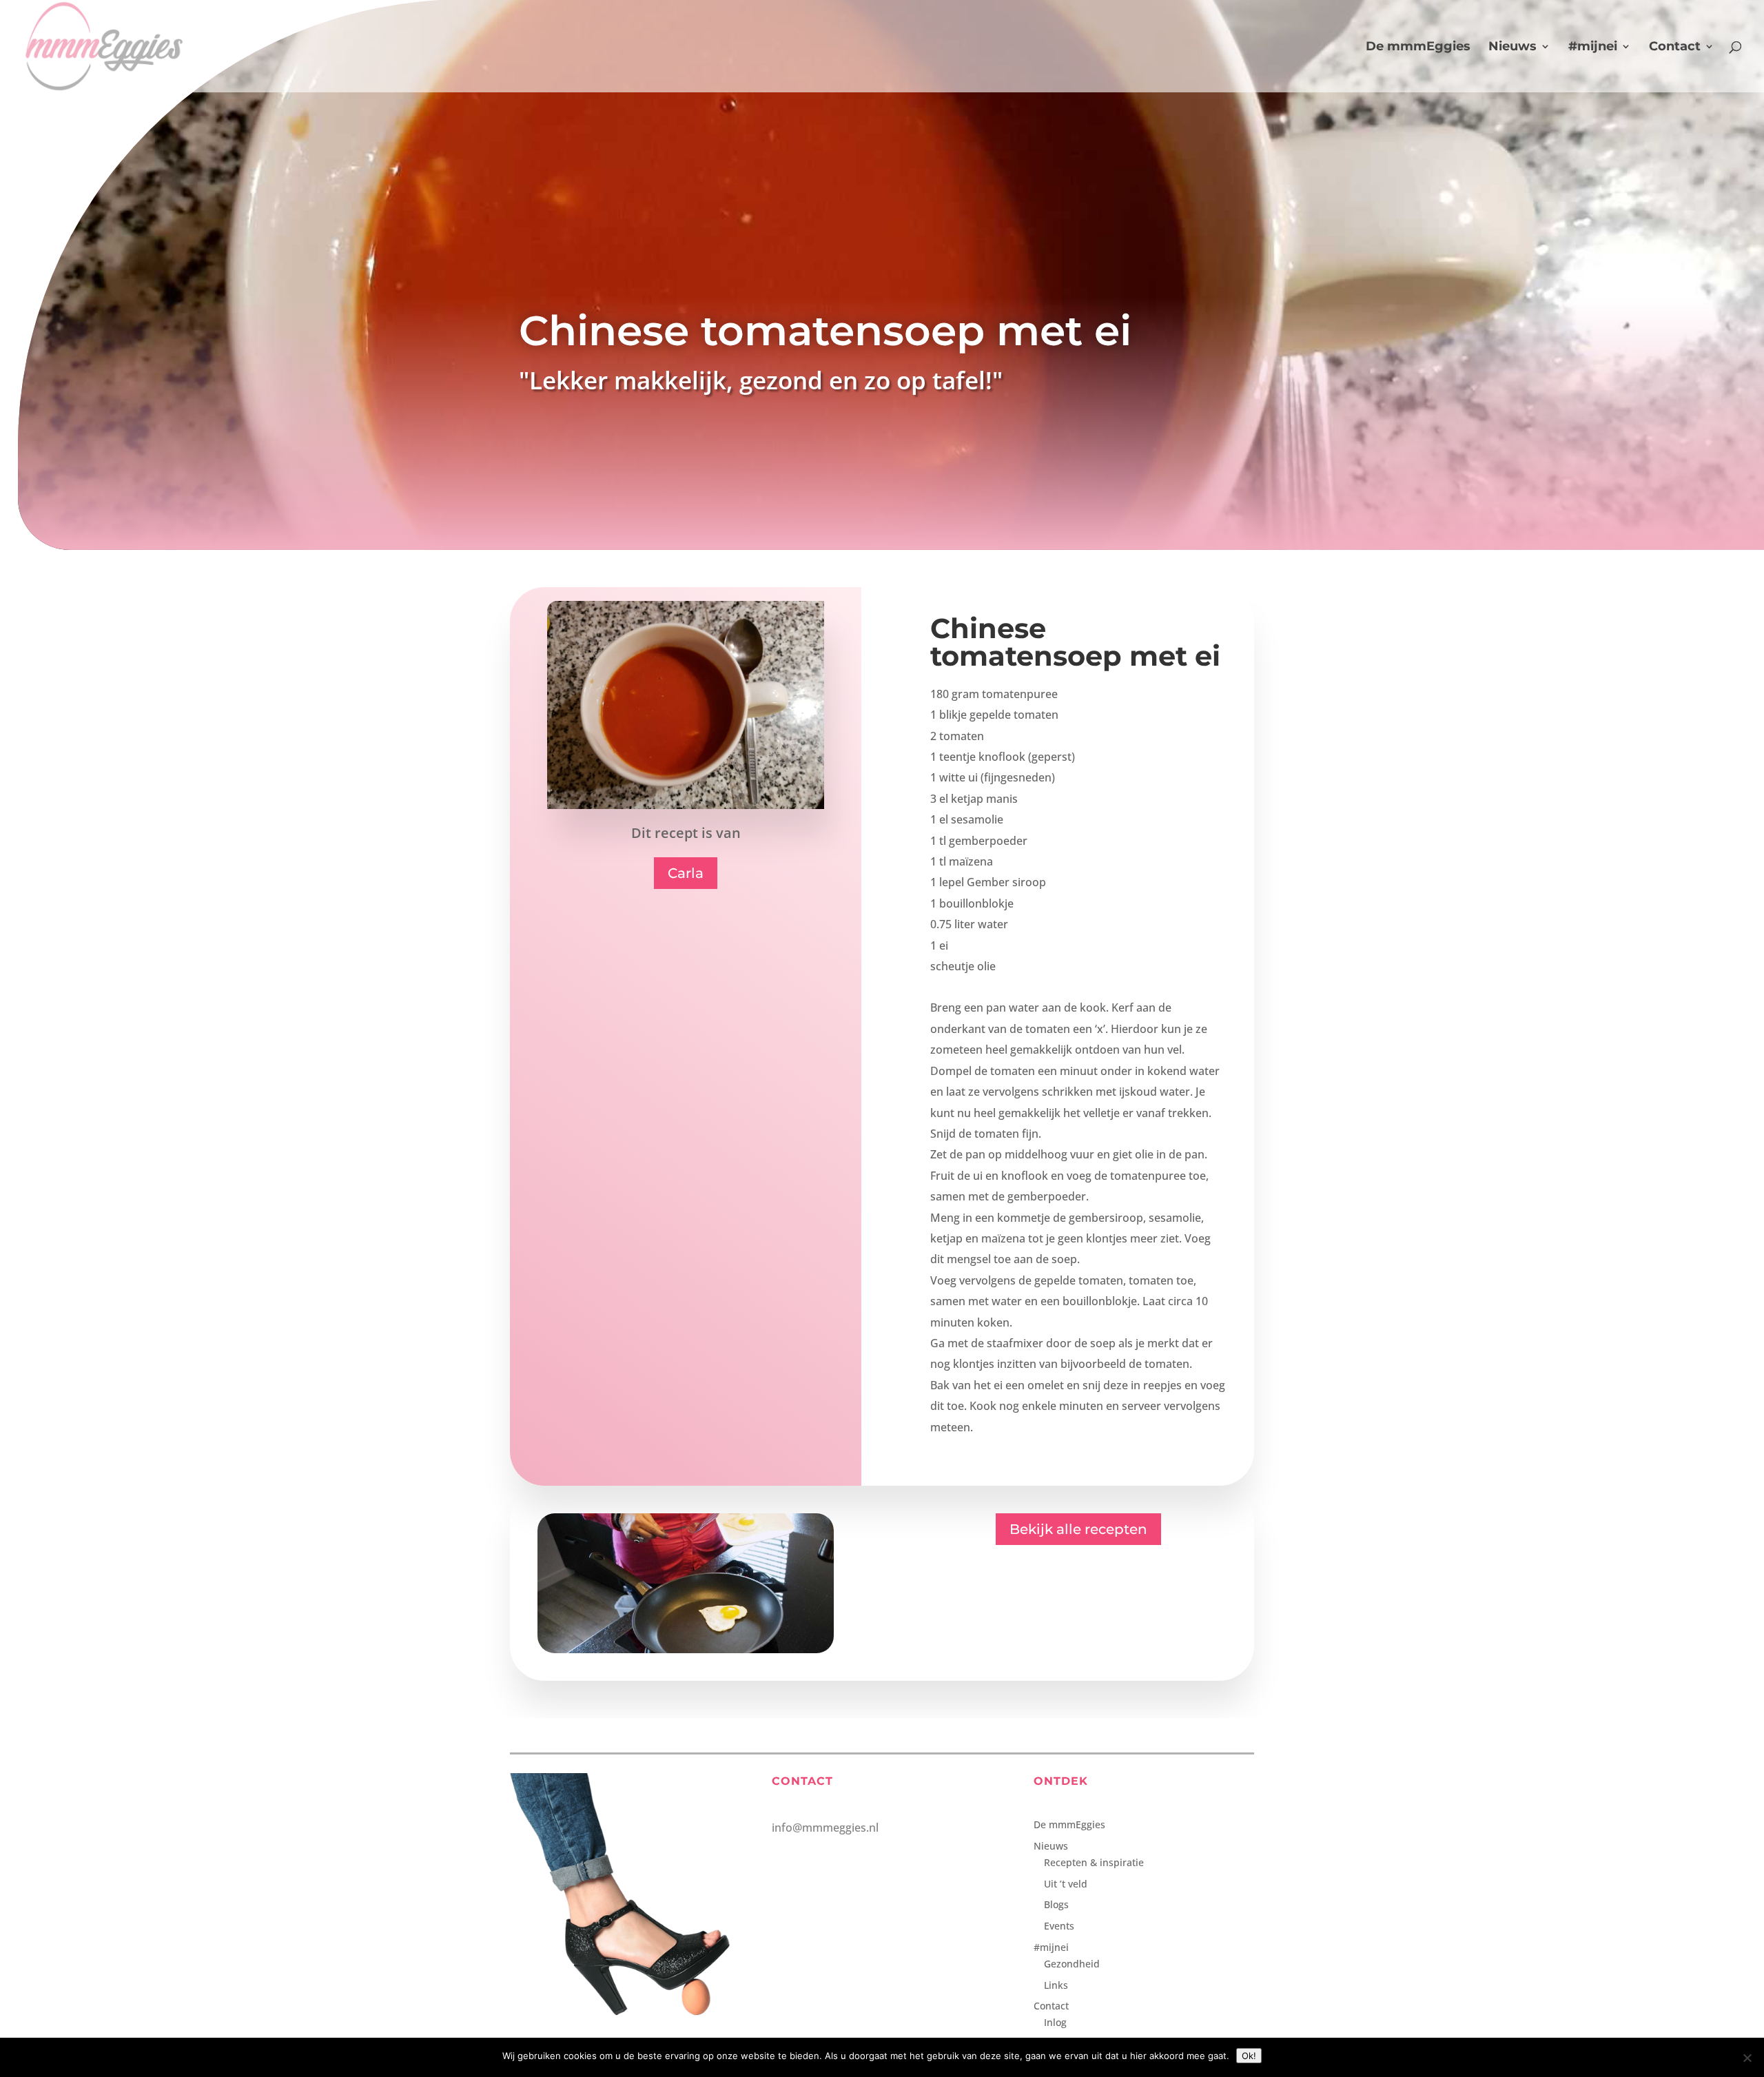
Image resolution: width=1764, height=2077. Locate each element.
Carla (686, 873)
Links (1056, 1985)
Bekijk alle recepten (1078, 1529)
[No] (1747, 2058)
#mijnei (1593, 48)
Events (1059, 1926)
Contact (1675, 48)
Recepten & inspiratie (1094, 1862)
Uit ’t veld (1066, 1884)
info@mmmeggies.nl (825, 1828)
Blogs (1056, 1904)
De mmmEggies (1418, 48)
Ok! (1249, 2056)
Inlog (1055, 2022)
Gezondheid (1072, 1964)
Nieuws (1512, 48)
